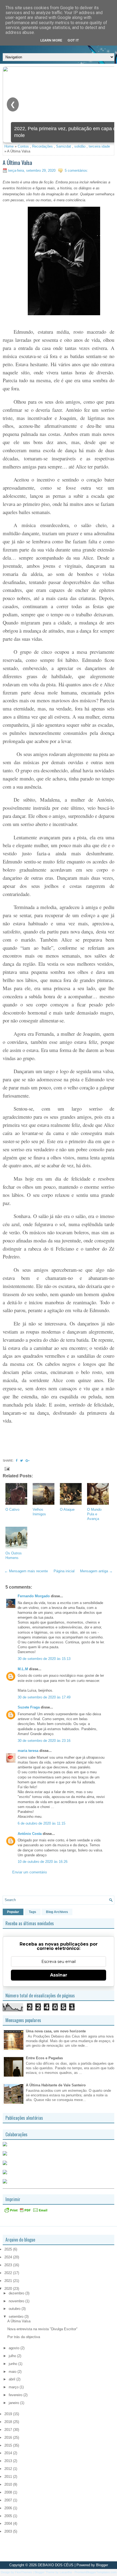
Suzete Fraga (29, 1707)
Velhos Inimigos (39, 1512)
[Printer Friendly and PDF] (26, 2212)
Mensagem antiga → (96, 1571)
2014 (9, 2453)
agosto (15, 2348)
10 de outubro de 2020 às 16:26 (43, 1862)
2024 (9, 2257)
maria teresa (28, 1751)
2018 (9, 2422)
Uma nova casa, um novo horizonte (56, 2031)
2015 (9, 2445)
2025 (9, 2249)
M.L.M (23, 1669)
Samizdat (64, 146)
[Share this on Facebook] (17, 1461)
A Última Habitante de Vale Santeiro (56, 2085)
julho (13, 2356)
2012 (9, 2469)
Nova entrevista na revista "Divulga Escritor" (42, 2329)
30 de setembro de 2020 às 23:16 (44, 1741)
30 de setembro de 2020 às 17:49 (44, 1697)
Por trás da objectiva (24, 2337)
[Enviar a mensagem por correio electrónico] (7, 1469)
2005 (9, 2516)
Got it (73, 40)
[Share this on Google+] (27, 1461)
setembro (17, 2317)
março (14, 2387)
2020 (9, 2289)
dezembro (17, 2293)
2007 (9, 2500)
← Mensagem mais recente (26, 1571)
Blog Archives (57, 1912)
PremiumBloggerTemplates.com (96, 2572)
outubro (15, 2309)
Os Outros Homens (14, 1555)
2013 (9, 2461)
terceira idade (99, 146)
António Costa (30, 1834)
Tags (33, 1912)
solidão (80, 146)
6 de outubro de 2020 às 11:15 (41, 1823)
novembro (17, 2301)
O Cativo (12, 1509)
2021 (9, 2281)
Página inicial (64, 1571)
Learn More (51, 40)
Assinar (59, 1975)
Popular (13, 1912)
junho (13, 2364)
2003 (9, 2531)
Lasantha (66, 2572)
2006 (9, 2508)
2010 (9, 2484)
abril (13, 2379)
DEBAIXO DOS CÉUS (56, 2565)
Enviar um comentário (30, 1872)
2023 (9, 2265)
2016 (9, 2438)
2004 (9, 2524)
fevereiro (16, 2395)
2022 (9, 2273)
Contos (23, 146)
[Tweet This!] (21, 1461)
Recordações (42, 146)
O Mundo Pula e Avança (94, 1514)
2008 (9, 2492)
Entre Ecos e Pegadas (44, 2058)
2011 (9, 2477)
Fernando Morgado (34, 1596)
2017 (9, 2430)
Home (9, 146)
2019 (9, 2414)
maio (13, 2372)
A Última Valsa (17, 162)
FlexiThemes (24, 2572)
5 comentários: (76, 170)
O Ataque (67, 1509)
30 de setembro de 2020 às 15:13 (44, 1659)
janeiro (14, 2403)
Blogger (102, 2565)
